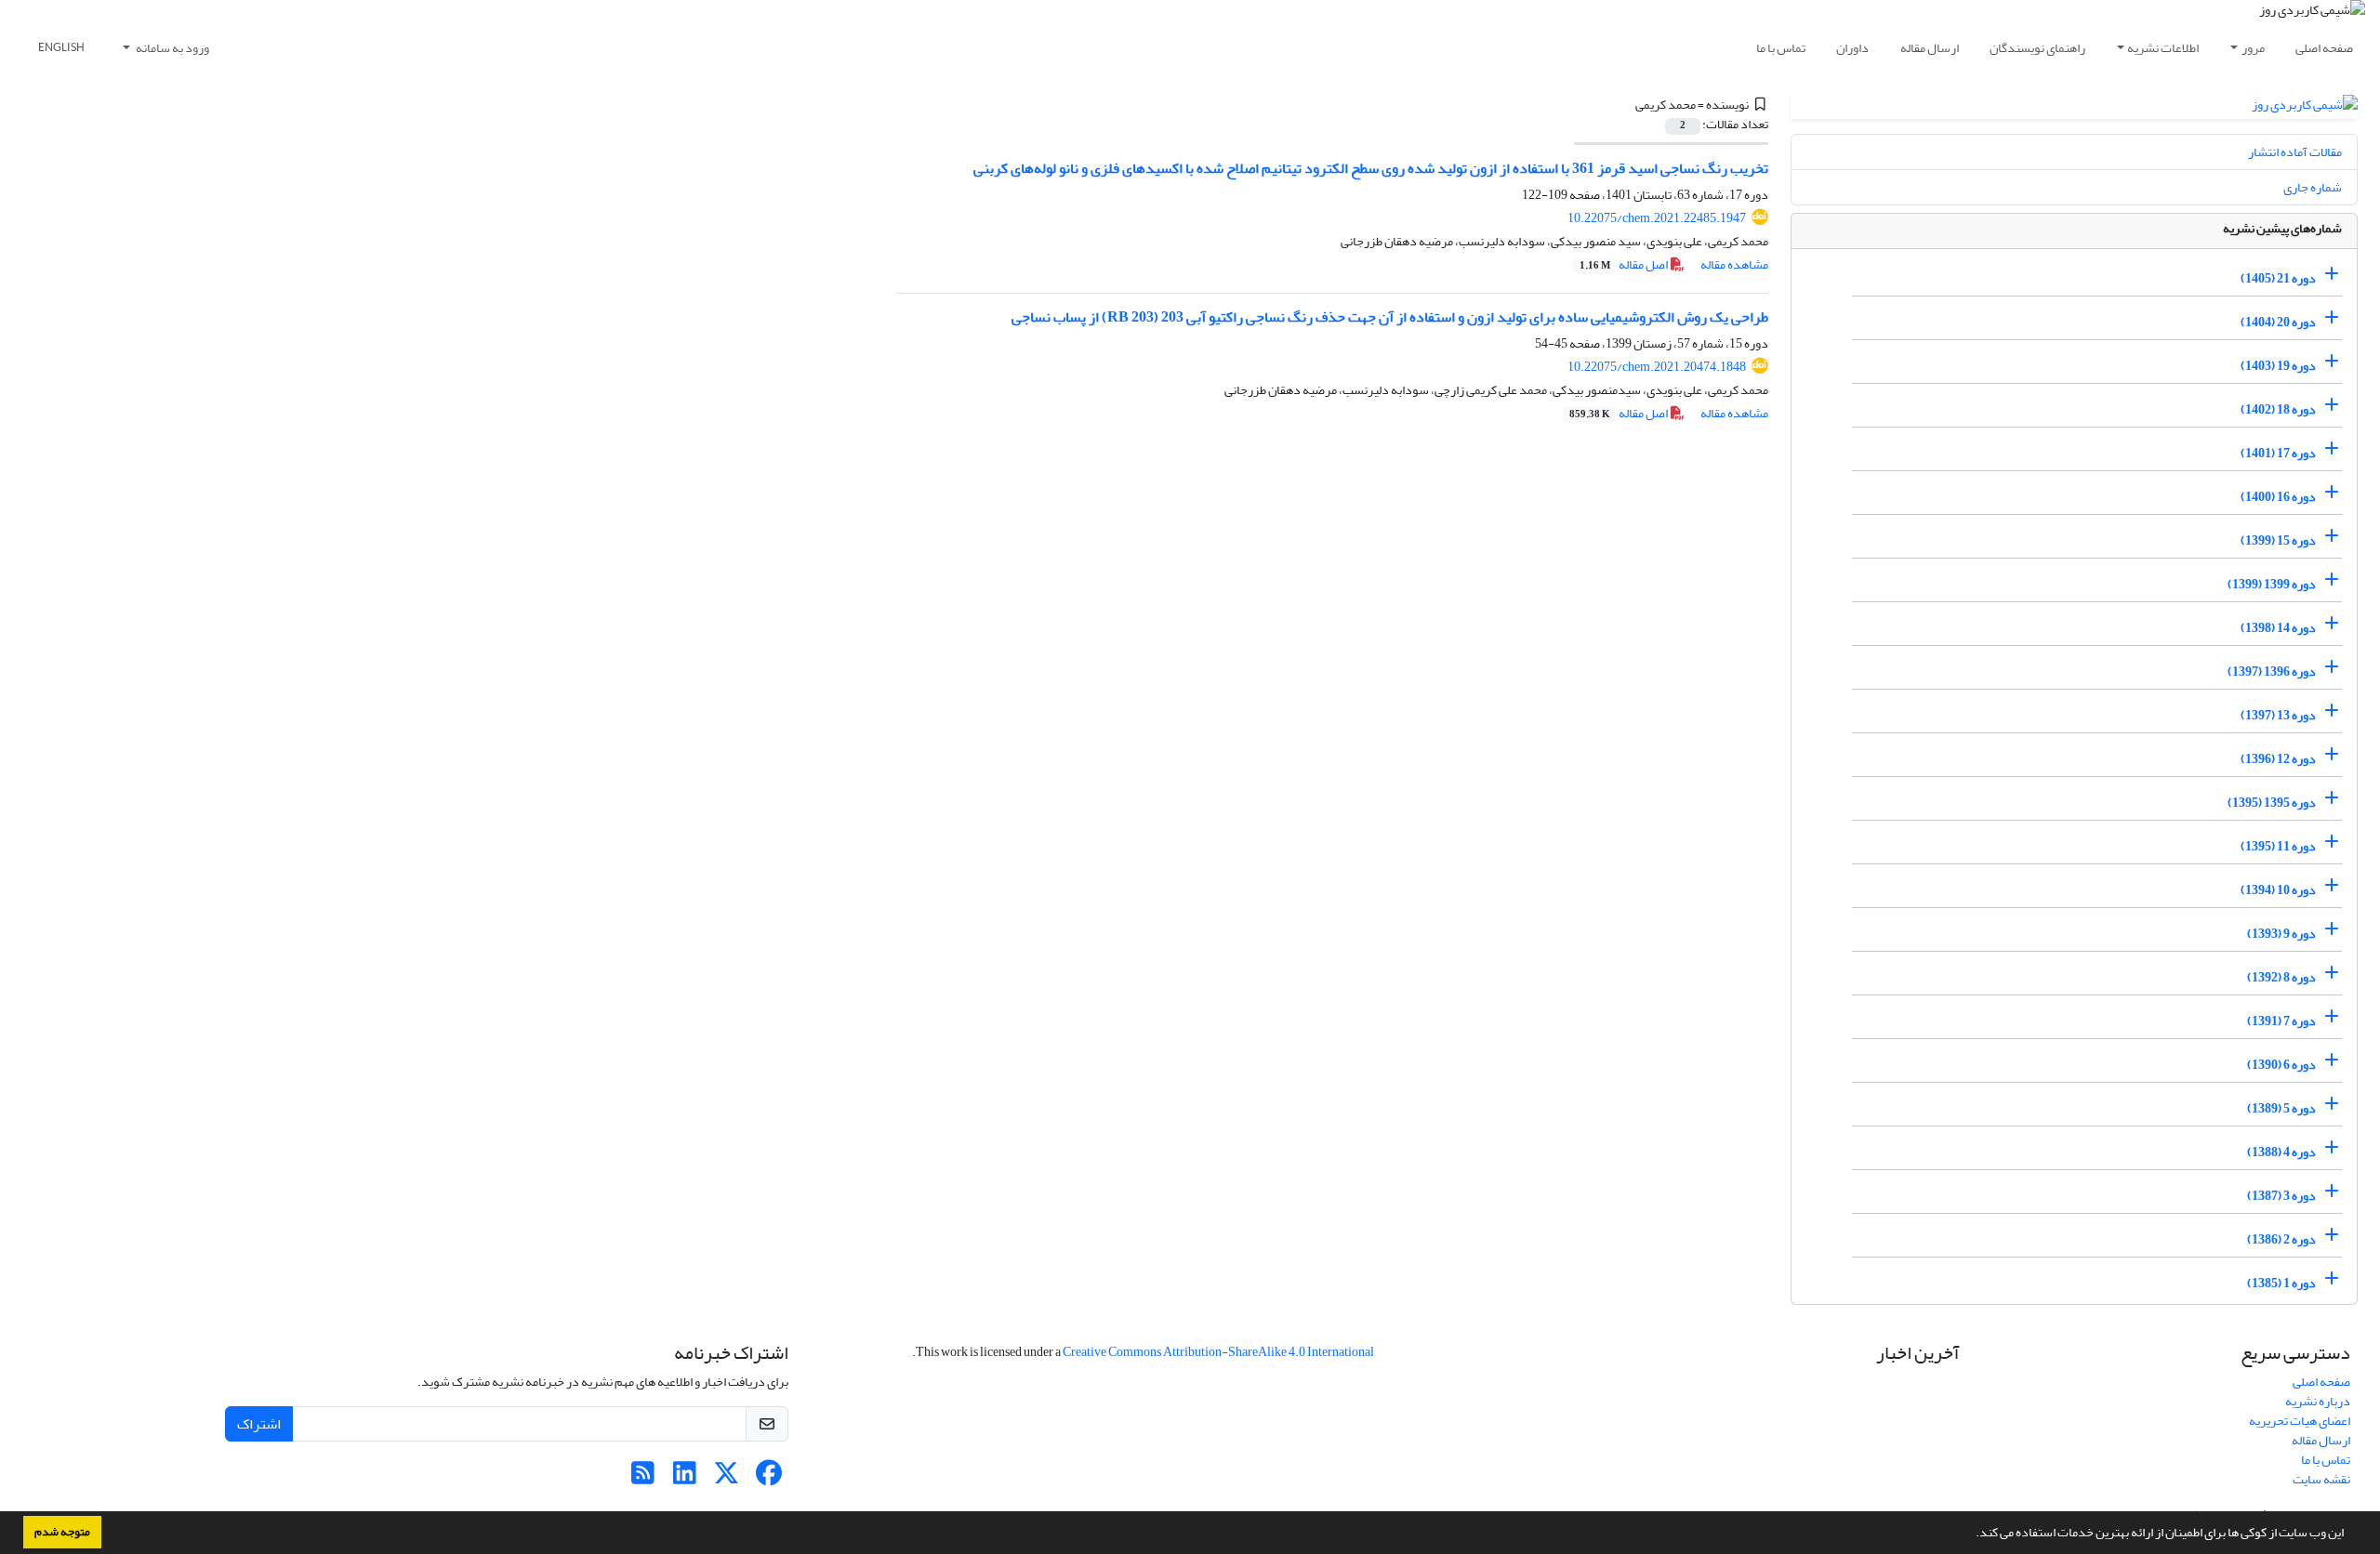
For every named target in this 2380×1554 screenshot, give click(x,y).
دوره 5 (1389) (2281, 1108)
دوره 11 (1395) (2278, 846)
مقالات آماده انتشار (2295, 152)
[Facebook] (768, 1478)
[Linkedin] (685, 1478)
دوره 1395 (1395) (2272, 803)
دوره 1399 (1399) (2272, 584)
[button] (1971, 1534)
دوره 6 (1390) (2281, 1065)
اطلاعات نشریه (2163, 48)
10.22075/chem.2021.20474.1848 (1657, 367)
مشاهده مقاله (1734, 264)
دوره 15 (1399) (2278, 540)
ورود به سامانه (172, 48)
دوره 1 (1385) (2281, 1283)
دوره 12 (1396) (2278, 759)
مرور (2253, 48)
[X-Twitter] (727, 1478)
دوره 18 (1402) (2278, 409)
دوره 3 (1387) (2281, 1196)
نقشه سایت (2321, 1479)
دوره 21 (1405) (2278, 278)
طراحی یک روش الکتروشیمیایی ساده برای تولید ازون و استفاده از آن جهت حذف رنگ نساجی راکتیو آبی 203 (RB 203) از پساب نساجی (1390, 317)
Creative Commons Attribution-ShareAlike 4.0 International (1218, 1352)
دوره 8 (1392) (2281, 977)
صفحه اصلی (2324, 48)
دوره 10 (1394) (2278, 890)
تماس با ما (1781, 48)
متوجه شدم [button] (62, 1532)
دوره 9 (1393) (2281, 934)
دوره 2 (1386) (2281, 1239)
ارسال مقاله (1930, 48)
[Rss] (643, 1478)
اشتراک (259, 1424)
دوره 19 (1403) (2278, 366)
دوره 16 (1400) (2278, 497)
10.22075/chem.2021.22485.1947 (1657, 218)
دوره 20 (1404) (2278, 322)
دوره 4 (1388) (2281, 1152)
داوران (1852, 48)
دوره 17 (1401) (2278, 453)
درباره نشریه (2318, 1401)
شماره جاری (2313, 187)
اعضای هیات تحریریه (2300, 1421)
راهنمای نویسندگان (2037, 48)
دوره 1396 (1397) (2272, 672)
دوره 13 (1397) (2278, 715)
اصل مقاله (1625, 264)
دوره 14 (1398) (2278, 628)
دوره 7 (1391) (2281, 1021)
